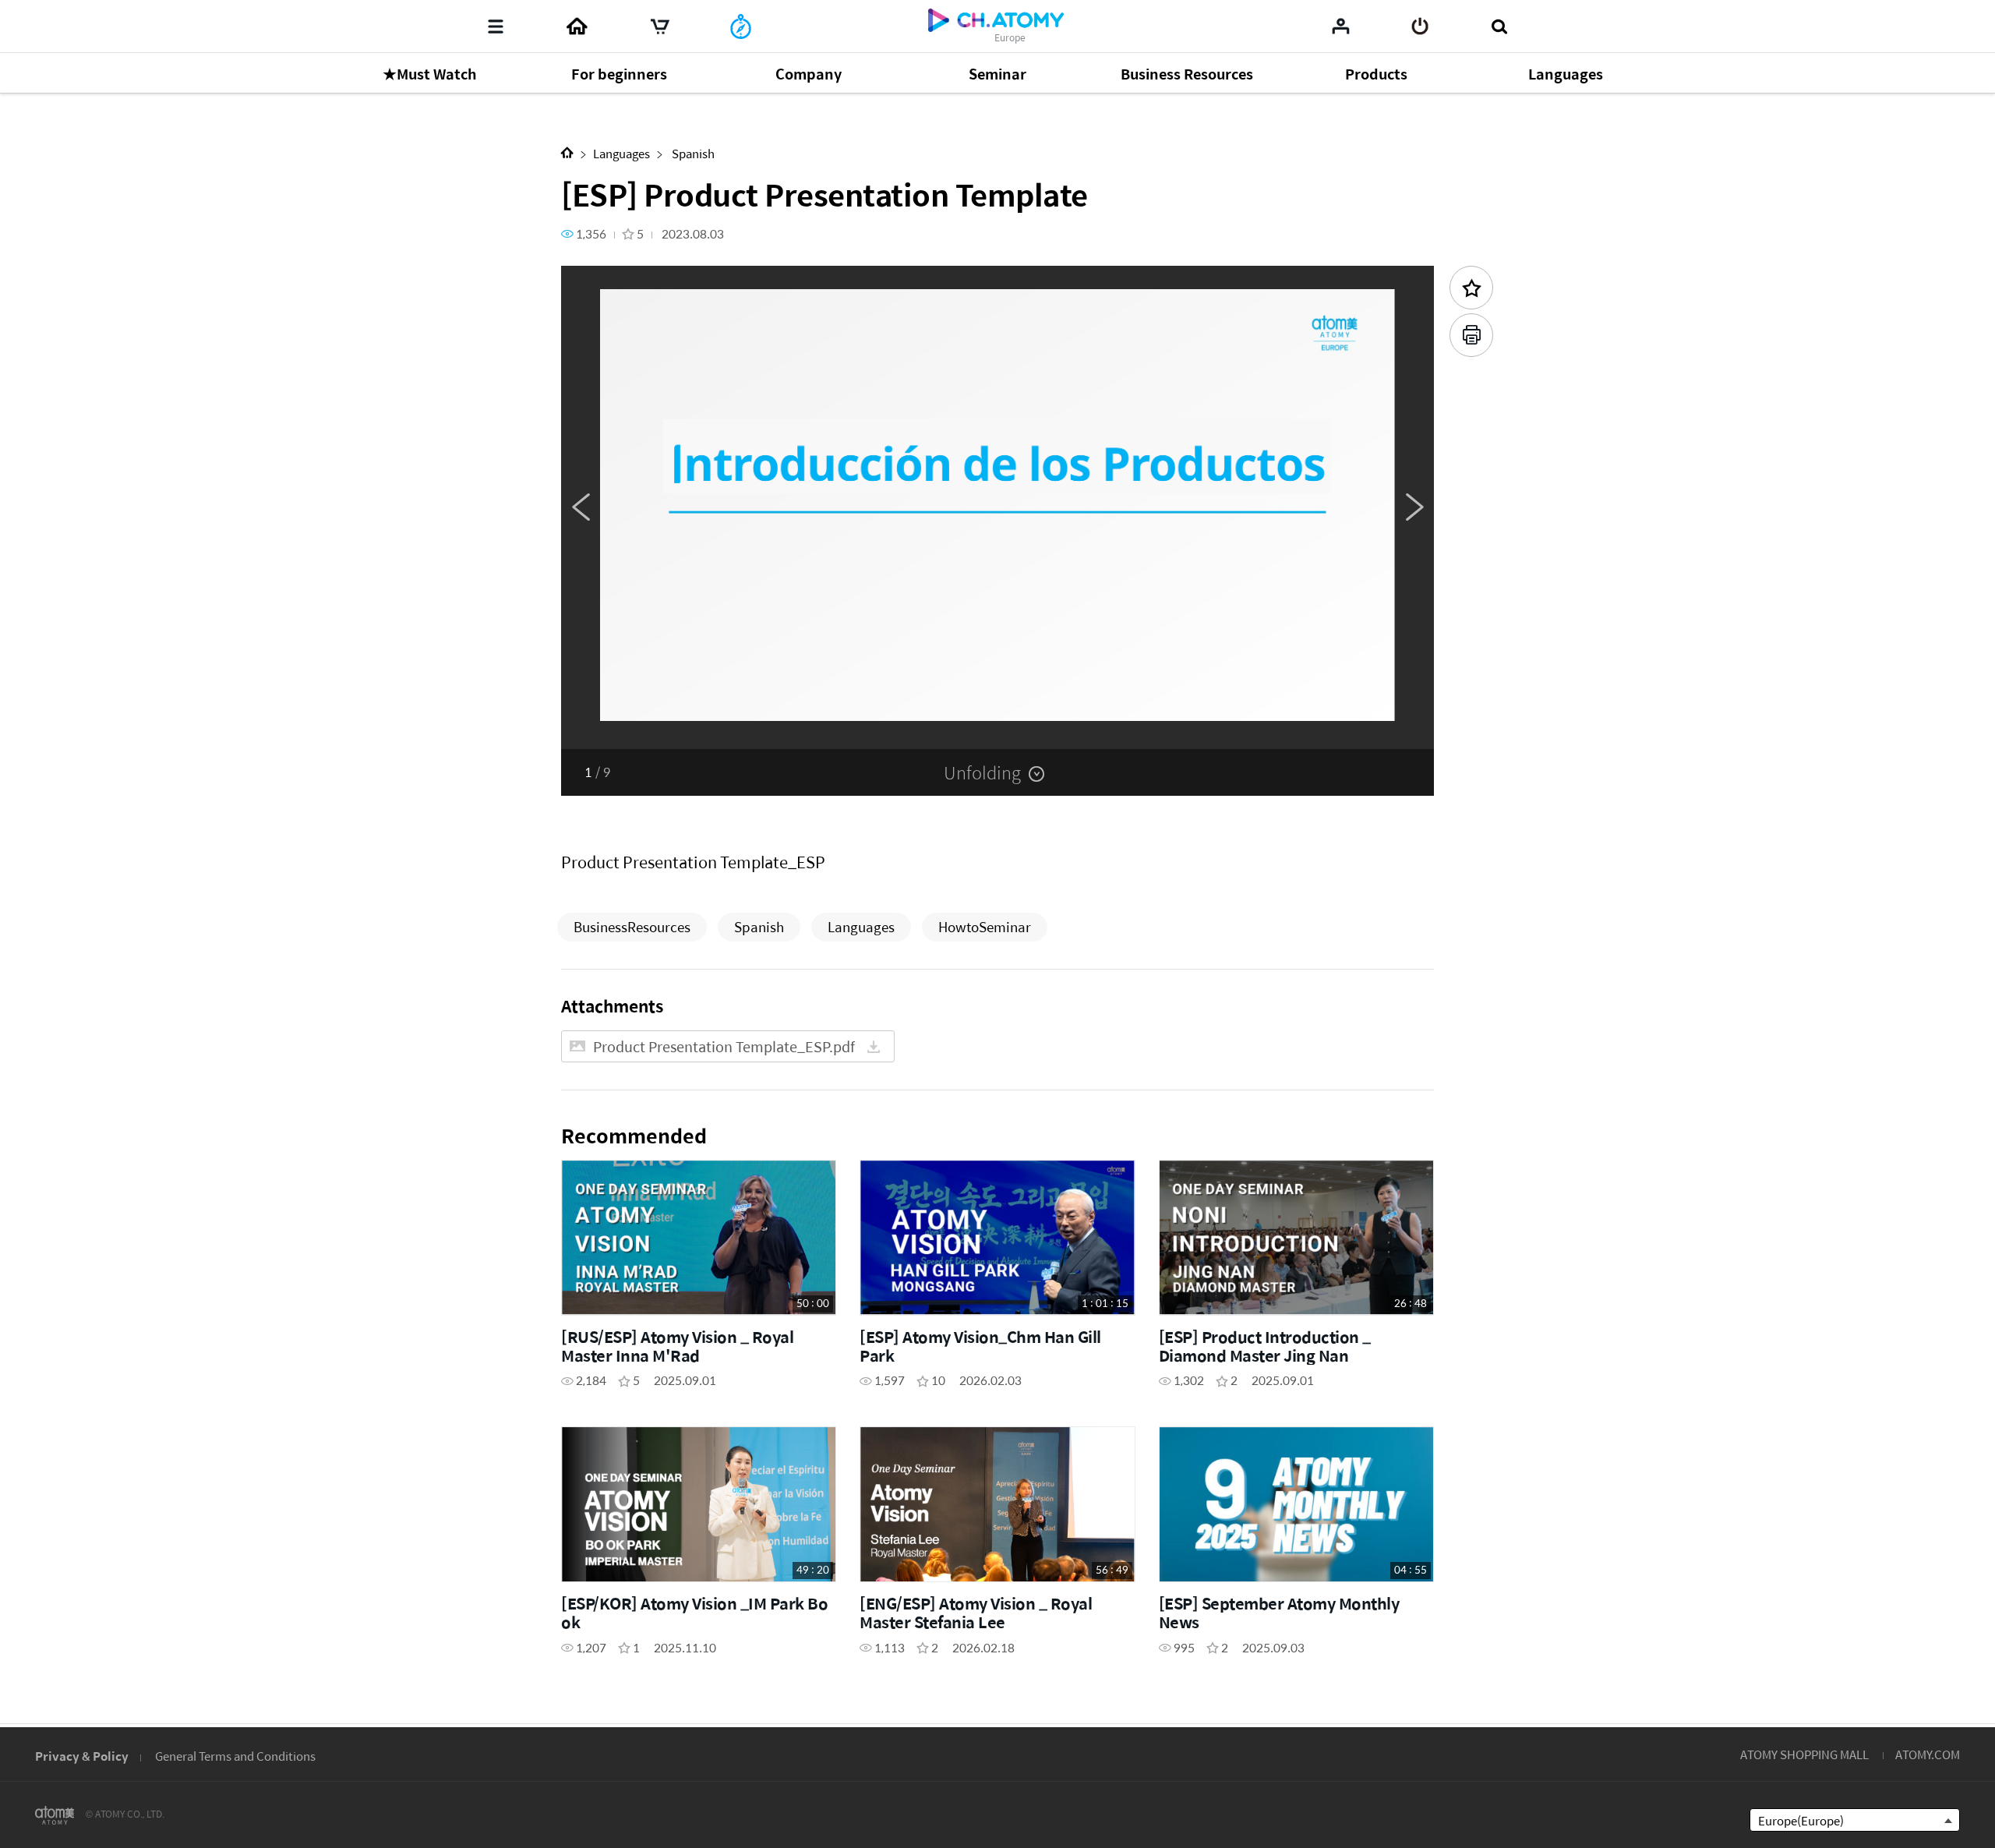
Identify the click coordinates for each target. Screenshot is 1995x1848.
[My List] (1341, 26)
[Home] (577, 27)
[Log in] (1420, 27)
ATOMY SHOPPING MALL (1804, 1754)
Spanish (692, 153)
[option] (997, 507)
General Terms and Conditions (235, 1756)
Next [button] (1414, 507)
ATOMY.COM (1928, 1754)
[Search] (1499, 27)
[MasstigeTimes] (741, 27)
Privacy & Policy (82, 1756)
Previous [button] (581, 507)
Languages (621, 153)
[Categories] (496, 27)
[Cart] (660, 27)
